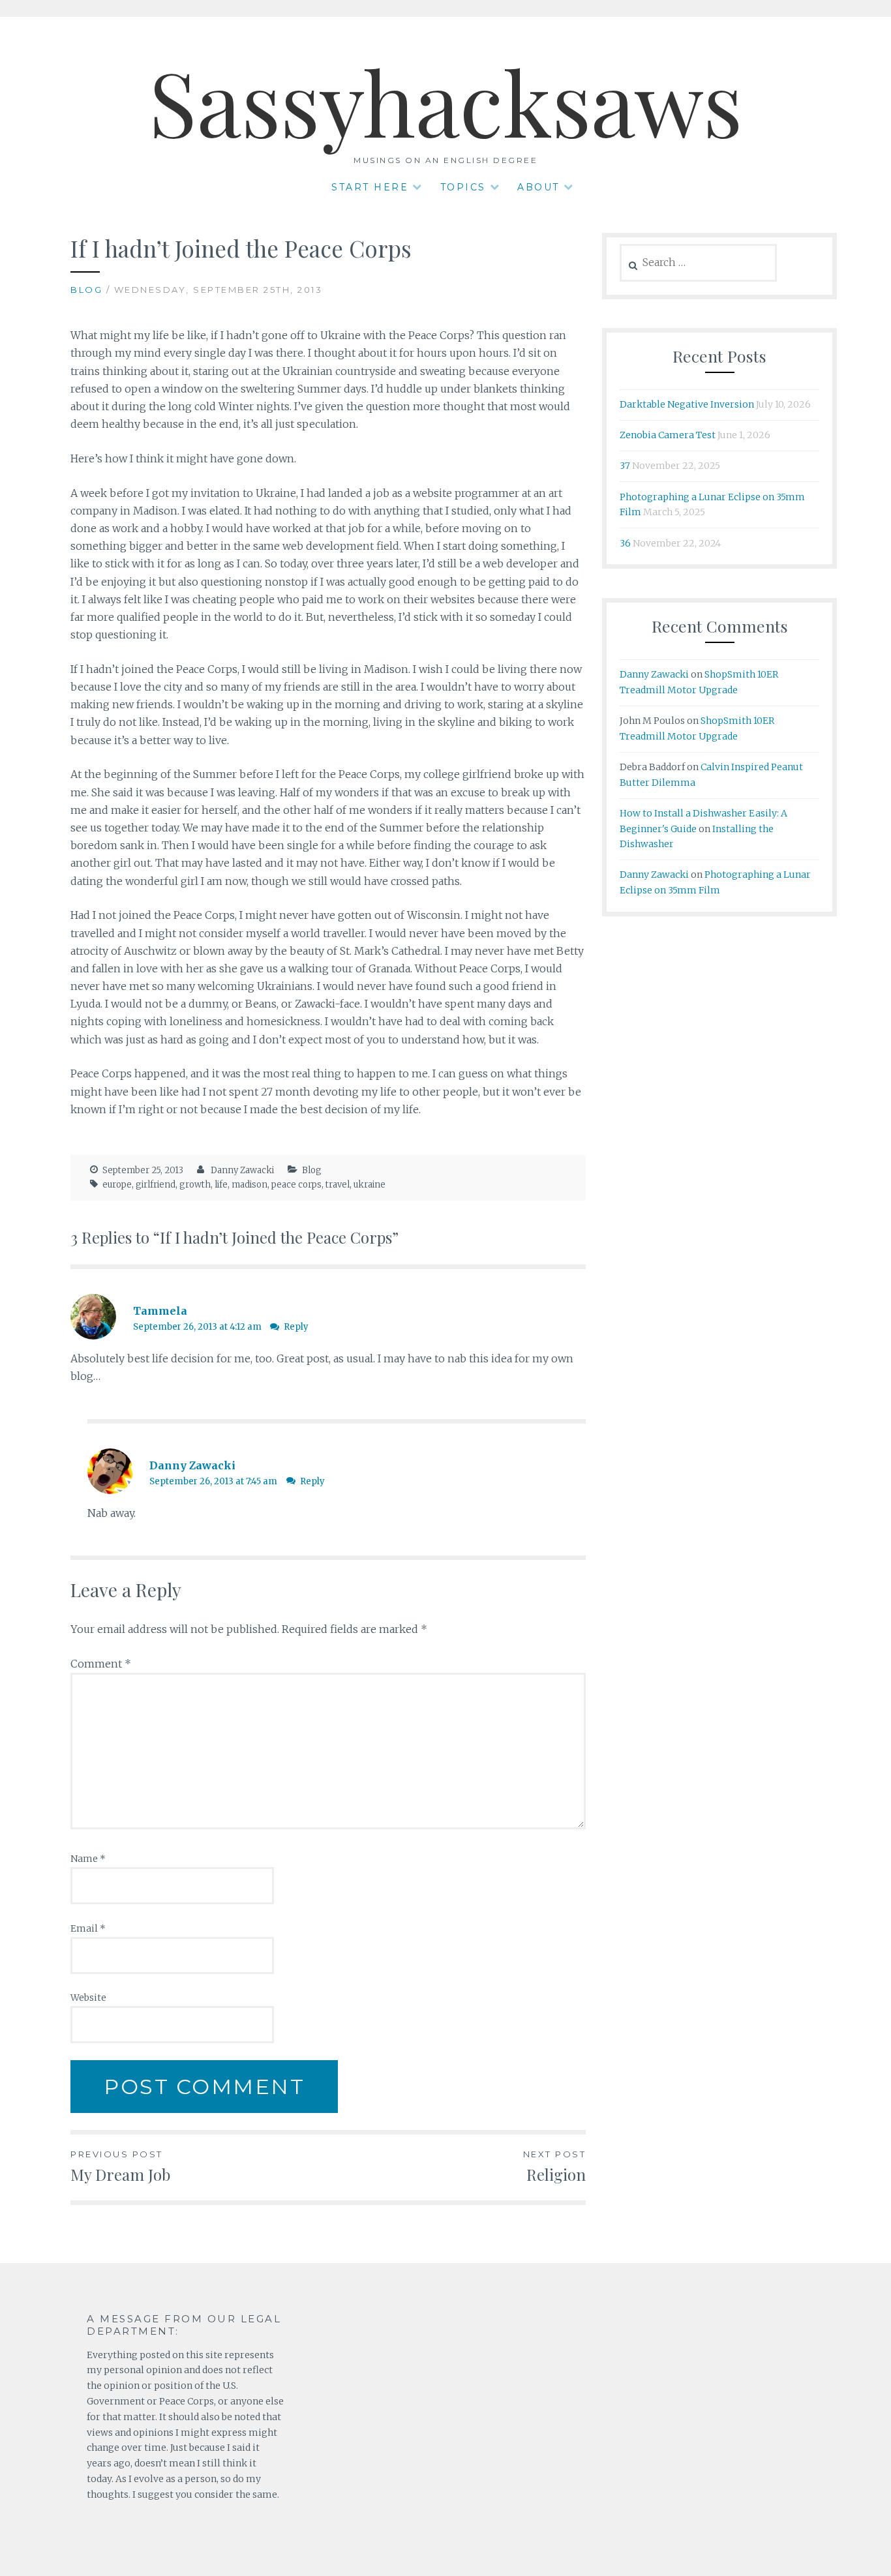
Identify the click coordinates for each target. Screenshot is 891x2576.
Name (88, 1859)
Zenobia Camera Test (668, 435)
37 (625, 466)
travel (338, 1185)
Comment (101, 1664)
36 (625, 543)
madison (249, 1185)
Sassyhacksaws (445, 100)
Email (88, 1928)
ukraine (370, 1185)
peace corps (296, 1185)
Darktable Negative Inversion (687, 404)
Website (88, 1998)
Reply (296, 1327)
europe (117, 1185)
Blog (86, 290)
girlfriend (156, 1185)
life (221, 1185)
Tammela (160, 1311)
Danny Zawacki (242, 1170)
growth (195, 1185)
